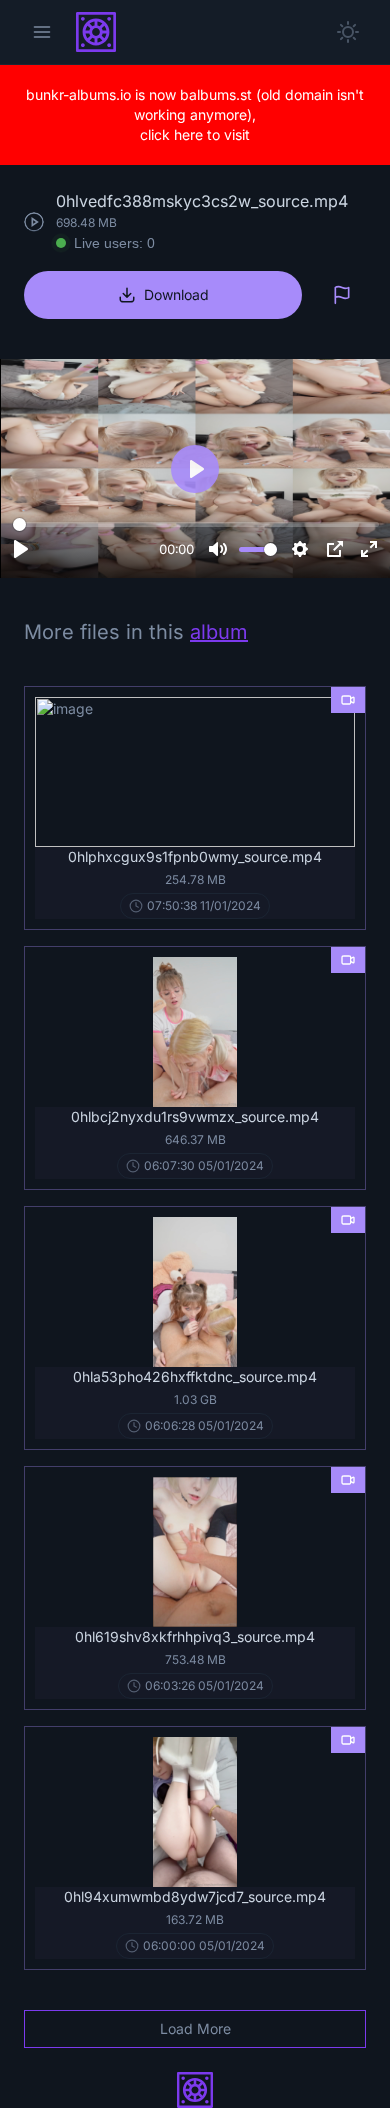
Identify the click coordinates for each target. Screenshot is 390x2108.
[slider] (196, 524)
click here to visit (195, 134)
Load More (195, 2028)
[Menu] (42, 32)
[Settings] (300, 549)
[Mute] (218, 549)
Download (176, 294)
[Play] (21, 549)
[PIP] (335, 549)
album (219, 632)
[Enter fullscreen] (369, 549)
